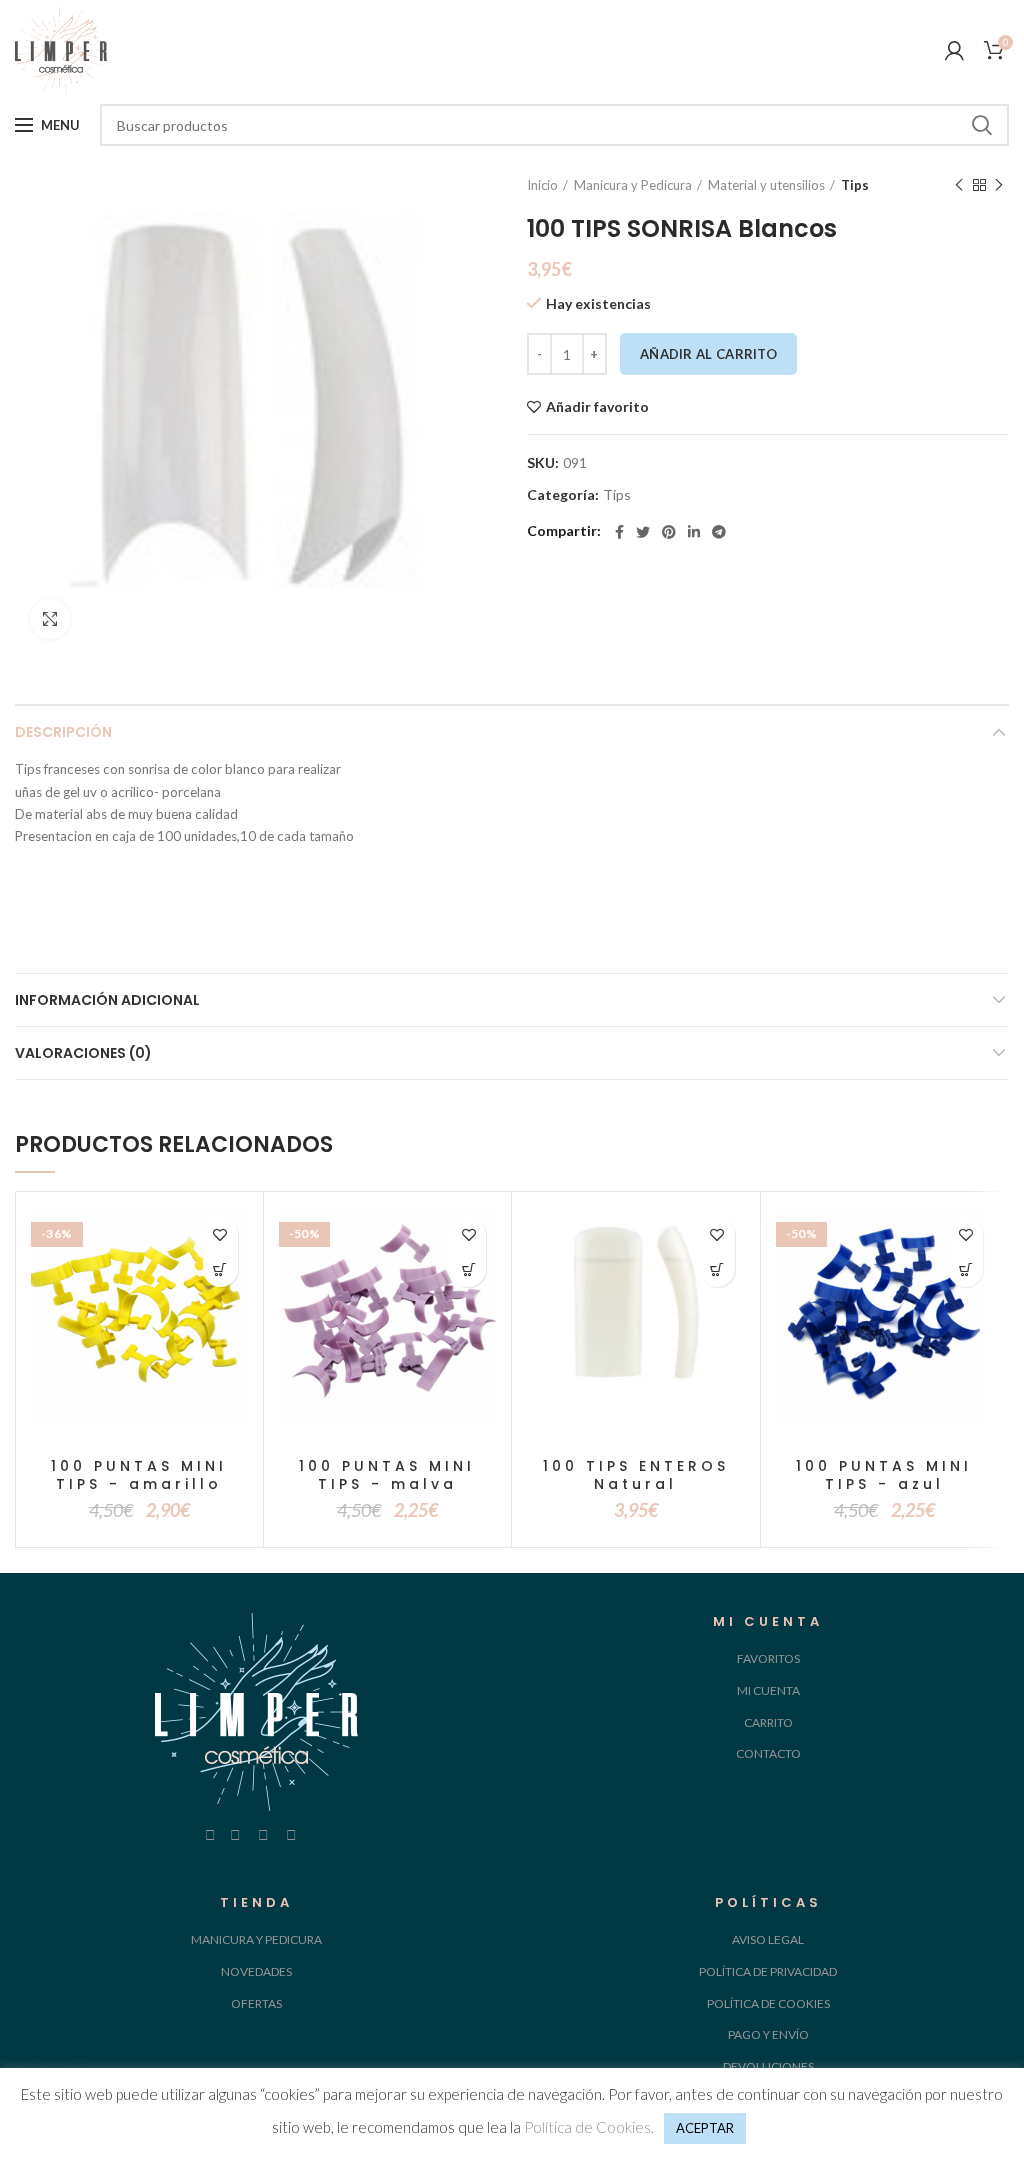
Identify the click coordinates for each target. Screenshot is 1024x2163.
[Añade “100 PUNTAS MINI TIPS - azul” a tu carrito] (965, 1269)
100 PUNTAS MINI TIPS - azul (884, 1475)
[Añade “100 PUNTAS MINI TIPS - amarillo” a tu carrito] (220, 1269)
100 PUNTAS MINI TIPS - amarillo (139, 1475)
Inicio (542, 185)
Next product (999, 185)
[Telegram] (719, 532)
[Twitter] (643, 532)
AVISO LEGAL (768, 1939)
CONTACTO (768, 1753)
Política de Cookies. (589, 2127)
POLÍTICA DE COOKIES (768, 2003)
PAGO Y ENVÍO (768, 2034)
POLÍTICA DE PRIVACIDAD (768, 1971)
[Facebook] (619, 532)
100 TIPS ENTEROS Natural (636, 1475)
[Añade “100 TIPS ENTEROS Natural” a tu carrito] (717, 1269)
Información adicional (107, 1000)
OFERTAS (256, 2003)
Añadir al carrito (708, 354)
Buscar (982, 125)
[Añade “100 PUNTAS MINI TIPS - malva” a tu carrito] (468, 1269)
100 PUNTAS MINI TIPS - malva (387, 1475)
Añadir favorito (597, 407)
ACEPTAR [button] (705, 2128)
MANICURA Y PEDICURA (256, 1939)
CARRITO (768, 1722)
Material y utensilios (766, 185)
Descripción (63, 732)
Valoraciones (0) (83, 1053)
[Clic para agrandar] (50, 619)
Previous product (959, 185)
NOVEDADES (256, 1971)
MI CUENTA (768, 1690)
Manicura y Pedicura (633, 185)
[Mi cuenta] (954, 50)
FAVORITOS (768, 1658)
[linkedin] (694, 532)
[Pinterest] (669, 532)
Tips (855, 185)
